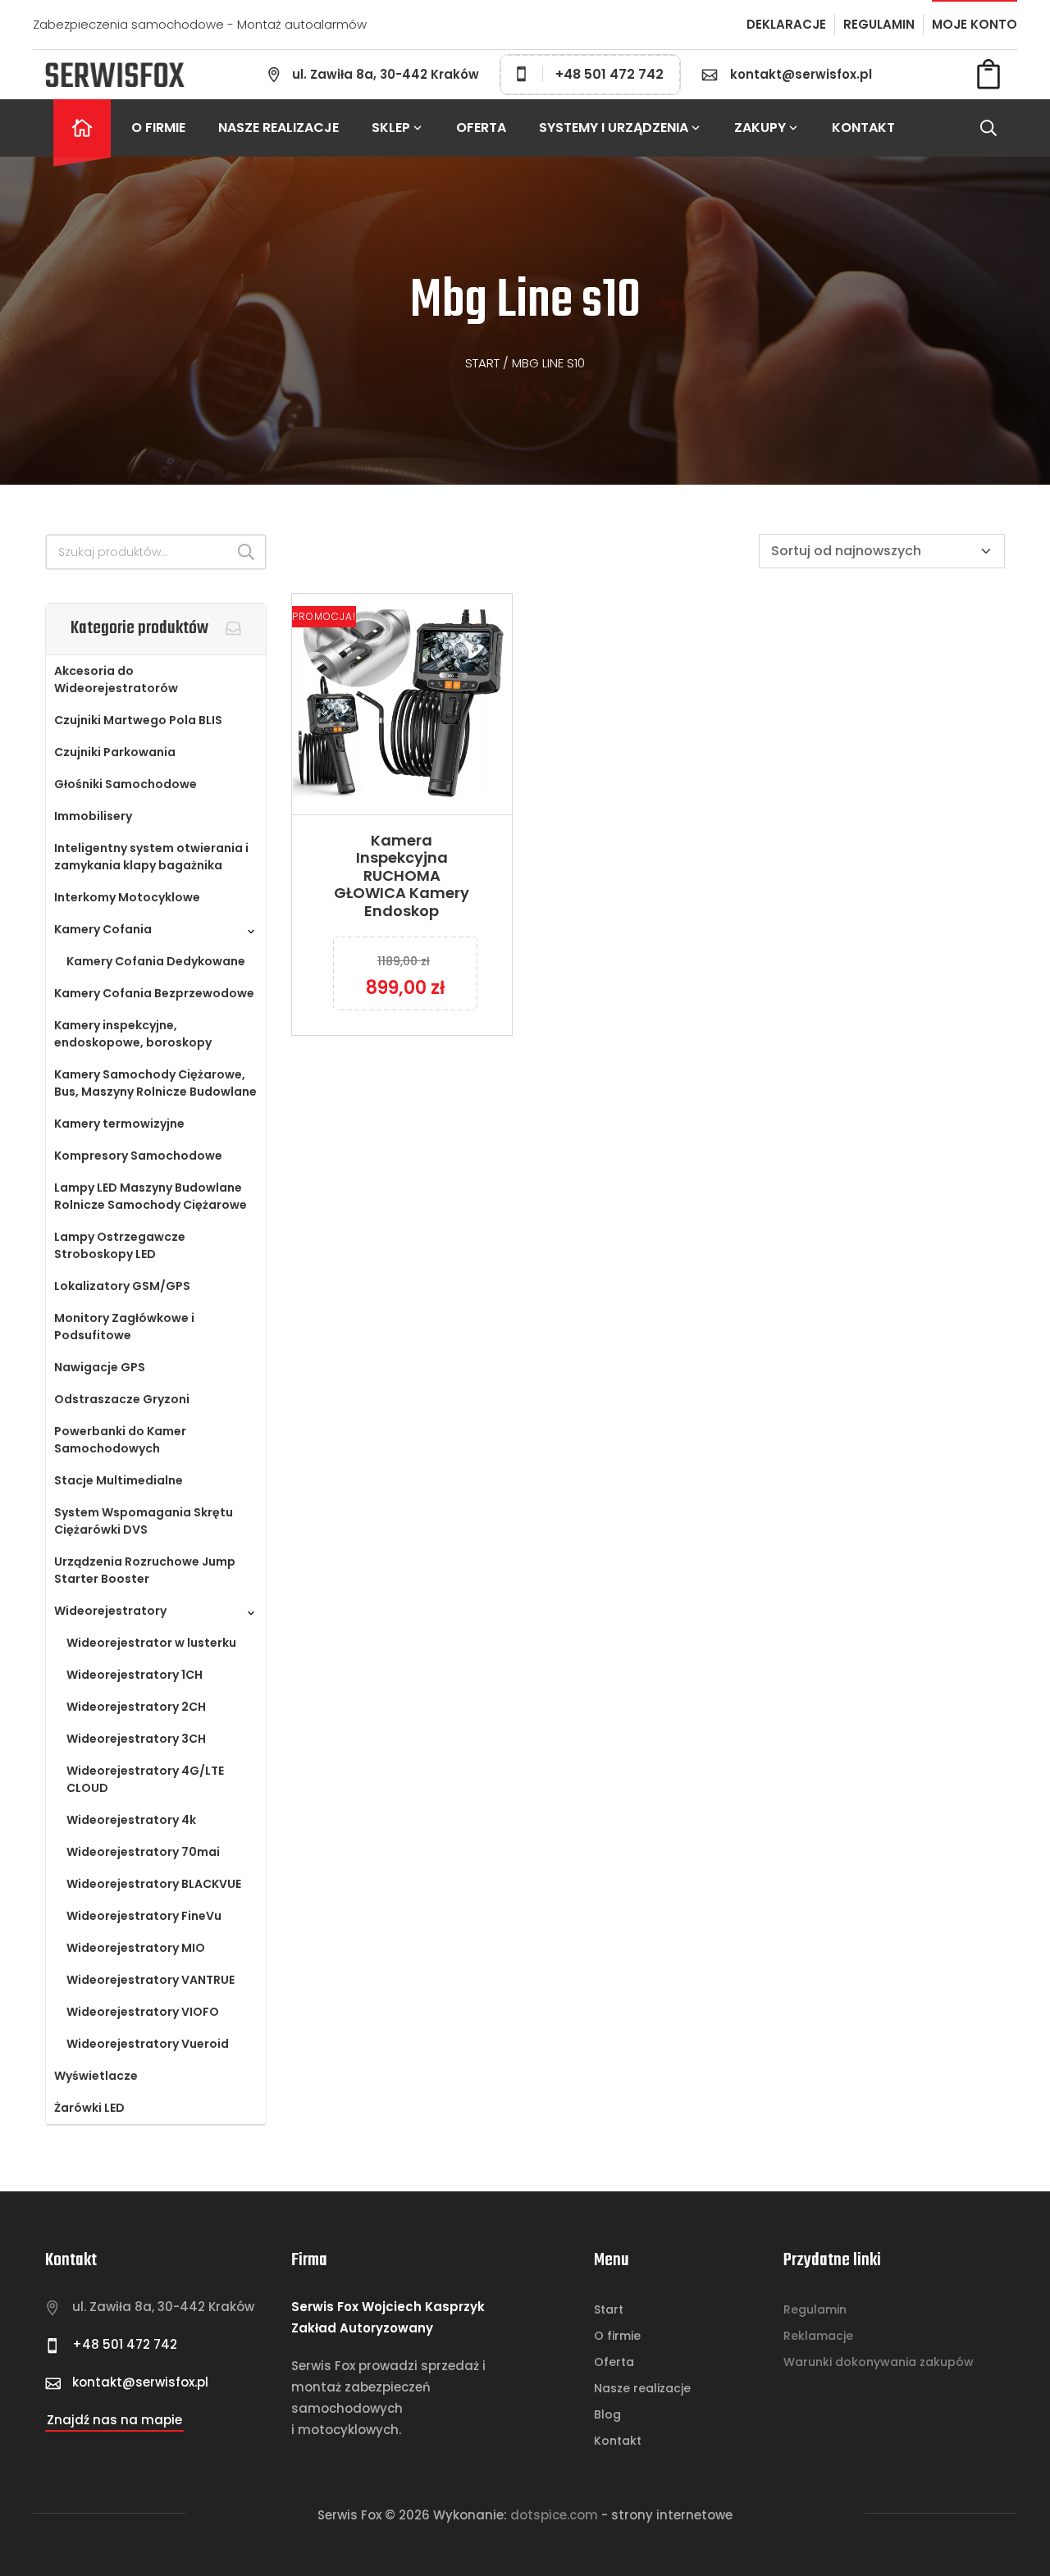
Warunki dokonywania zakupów (879, 2362)
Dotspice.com (554, 2515)
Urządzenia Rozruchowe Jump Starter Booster (145, 1570)
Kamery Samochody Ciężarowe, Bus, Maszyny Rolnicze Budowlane (155, 1083)
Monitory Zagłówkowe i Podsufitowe (124, 1327)
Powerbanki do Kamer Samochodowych (120, 1440)
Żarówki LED (89, 2108)
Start (482, 363)
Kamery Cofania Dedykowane (156, 961)
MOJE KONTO (975, 24)
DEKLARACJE (786, 24)
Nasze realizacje (278, 128)
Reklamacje (818, 2336)
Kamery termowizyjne (119, 1124)
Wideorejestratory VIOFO (143, 2012)
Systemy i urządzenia (614, 128)
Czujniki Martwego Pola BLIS (138, 720)
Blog (607, 2414)
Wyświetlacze (96, 2076)
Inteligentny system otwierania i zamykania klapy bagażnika (151, 857)
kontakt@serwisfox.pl (801, 74)
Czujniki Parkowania (115, 752)
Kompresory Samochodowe (138, 1156)
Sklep (391, 128)
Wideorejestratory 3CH (136, 1739)
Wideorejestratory (110, 1611)
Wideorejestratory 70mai (143, 1852)
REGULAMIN (879, 24)
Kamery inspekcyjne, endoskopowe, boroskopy (133, 1034)
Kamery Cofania (103, 929)
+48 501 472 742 (609, 74)
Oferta (481, 128)
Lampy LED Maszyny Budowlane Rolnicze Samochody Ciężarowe (151, 1196)
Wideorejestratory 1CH (135, 1675)
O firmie (158, 128)
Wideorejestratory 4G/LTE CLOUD (145, 1779)
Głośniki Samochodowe (126, 784)
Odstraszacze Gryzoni (122, 1399)
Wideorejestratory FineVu (144, 1916)
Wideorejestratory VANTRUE (151, 1980)
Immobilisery (93, 816)
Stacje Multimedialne (119, 1480)
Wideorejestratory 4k (131, 1820)
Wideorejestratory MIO (136, 1948)
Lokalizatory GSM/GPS (122, 1286)
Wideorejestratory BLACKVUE (154, 1884)
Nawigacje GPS (100, 1367)
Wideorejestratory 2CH (136, 1707)
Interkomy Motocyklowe (127, 897)
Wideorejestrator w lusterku (151, 1643)
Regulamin (815, 2309)
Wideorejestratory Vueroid (148, 2044)
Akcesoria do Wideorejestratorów (116, 679)
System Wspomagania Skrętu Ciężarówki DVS (144, 1521)
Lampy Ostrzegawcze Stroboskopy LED (120, 1245)
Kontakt (863, 128)
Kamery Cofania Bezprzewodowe (154, 993)
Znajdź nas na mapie (114, 2420)
